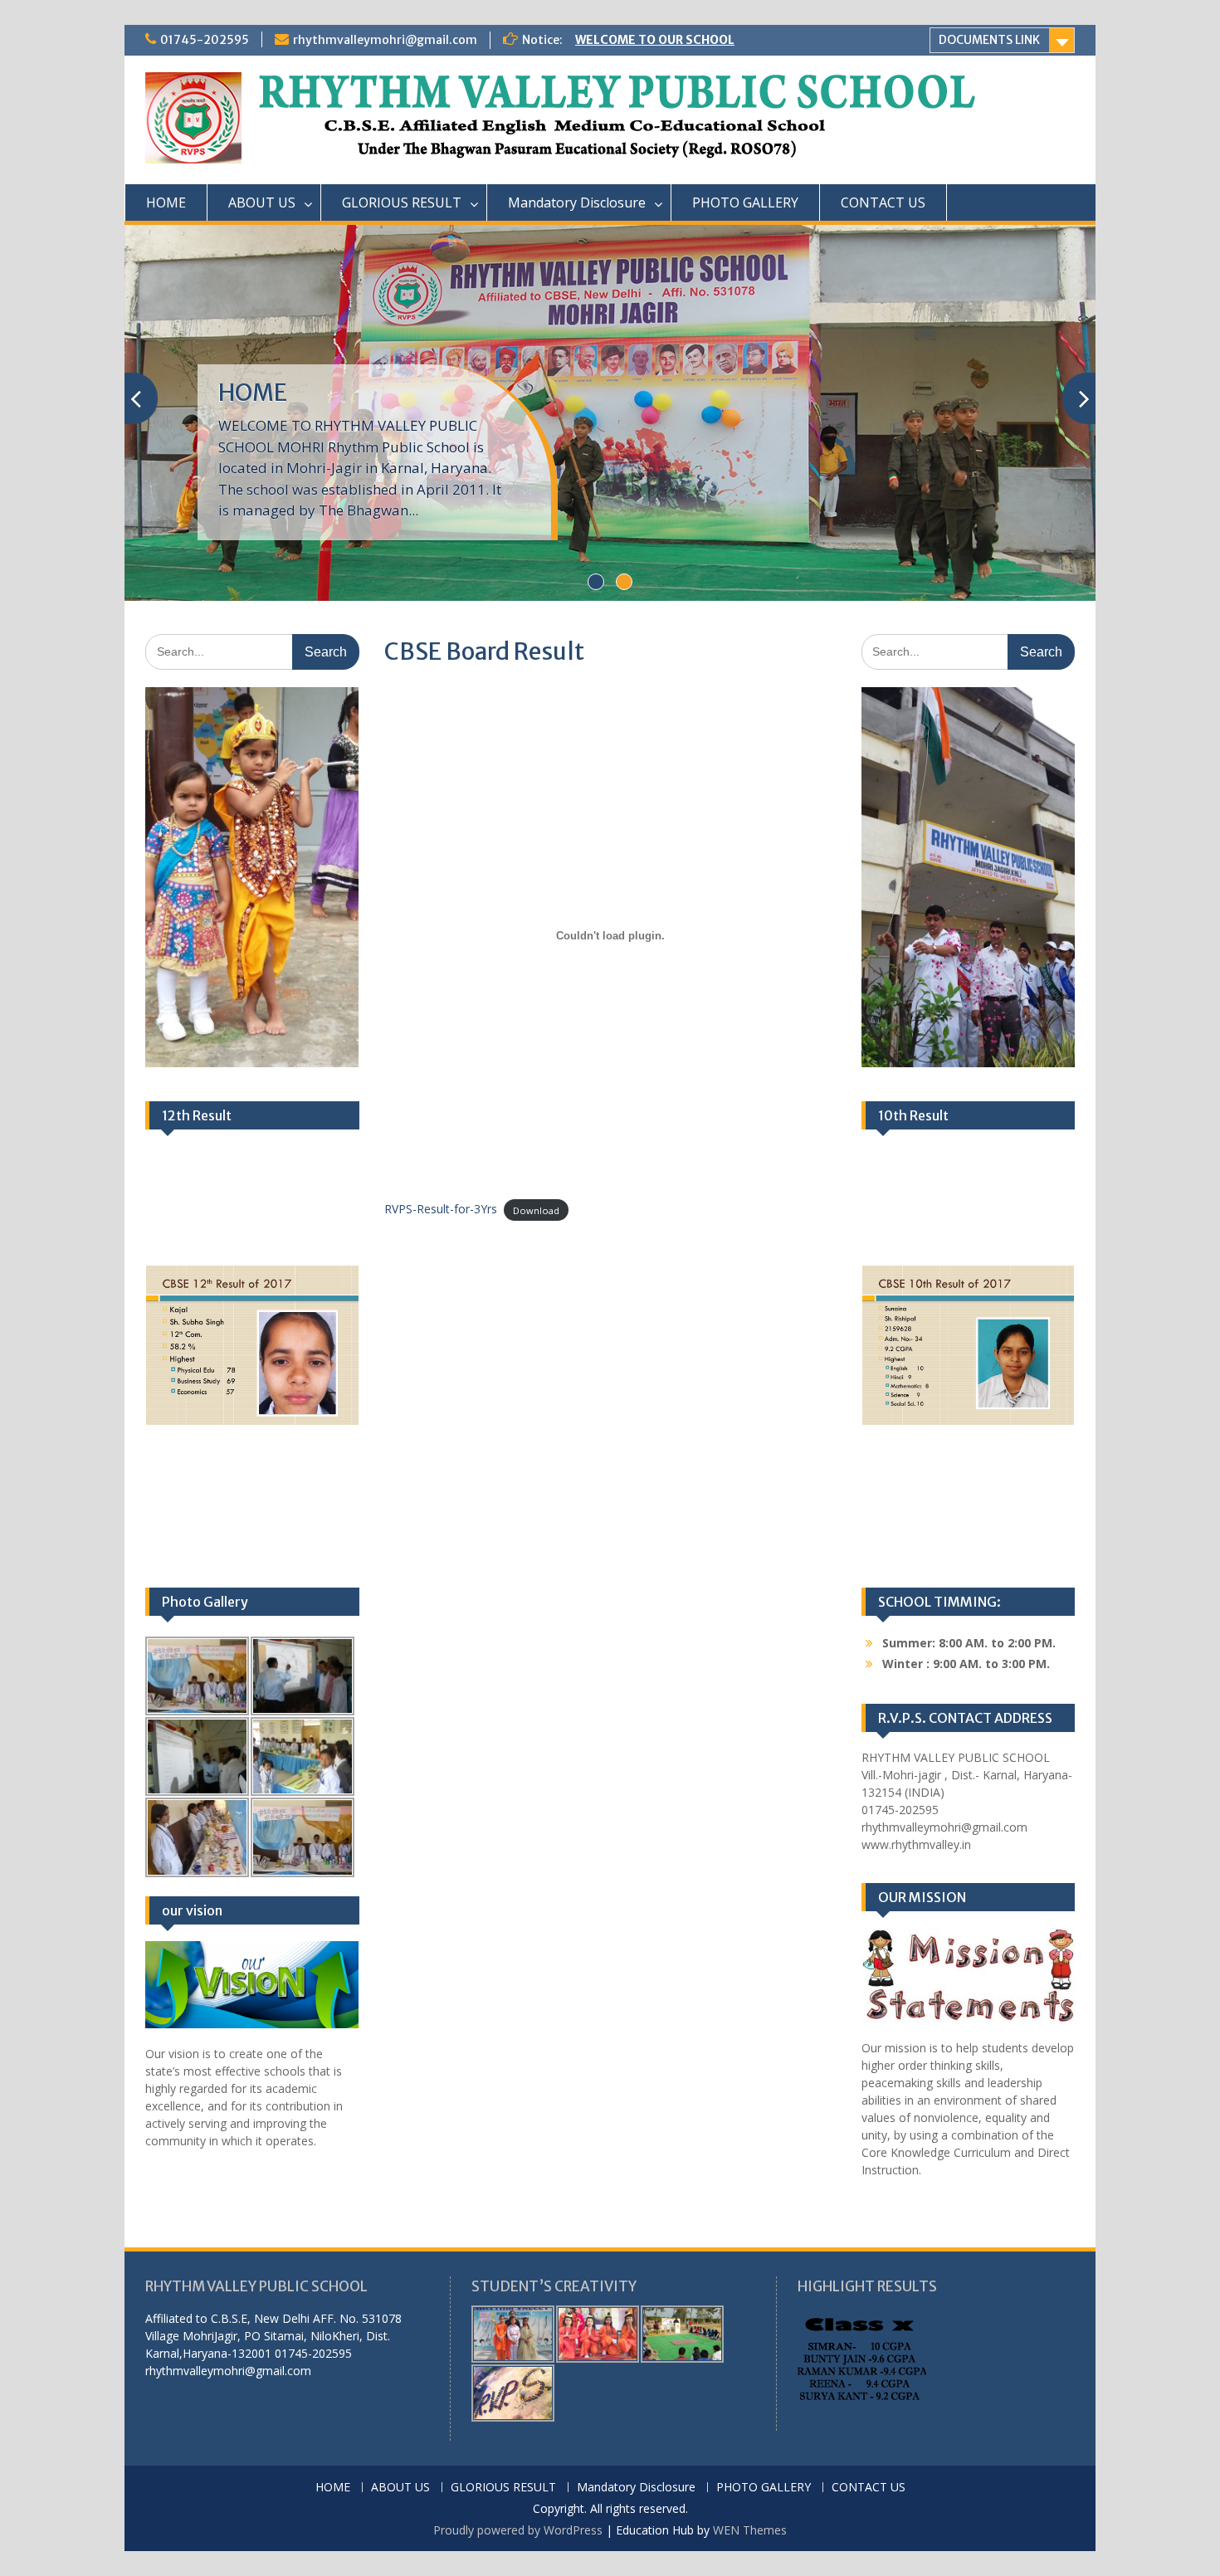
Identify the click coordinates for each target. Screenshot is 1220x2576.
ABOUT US (262, 202)
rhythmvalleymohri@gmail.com (385, 40)
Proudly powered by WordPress (518, 2530)
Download (536, 1210)
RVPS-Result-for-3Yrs (441, 1209)
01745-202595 (205, 40)
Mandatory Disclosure (577, 202)
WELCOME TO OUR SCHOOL (655, 40)
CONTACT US (883, 202)
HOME (166, 202)
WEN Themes (750, 2530)
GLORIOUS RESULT (402, 202)
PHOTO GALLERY (745, 202)
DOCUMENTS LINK (989, 40)
